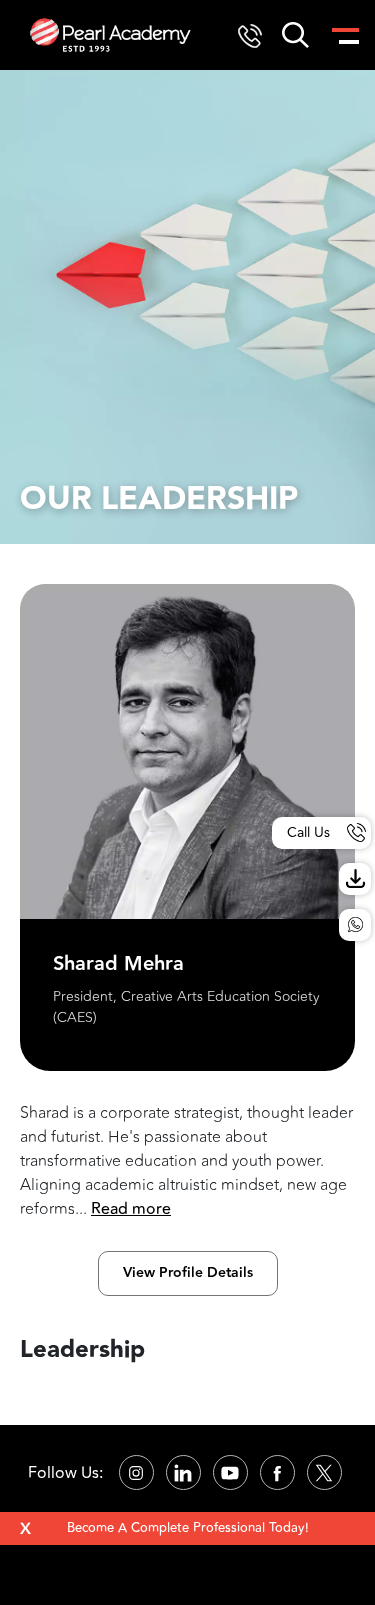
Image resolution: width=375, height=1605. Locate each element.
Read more (131, 1209)
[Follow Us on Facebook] (277, 1472)
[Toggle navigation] (344, 35)
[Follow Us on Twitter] (324, 1472)
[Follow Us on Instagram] (136, 1472)
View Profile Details (188, 1273)
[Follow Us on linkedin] (183, 1472)
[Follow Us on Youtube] (230, 1472)
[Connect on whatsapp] (355, 925)
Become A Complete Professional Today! (188, 1528)
